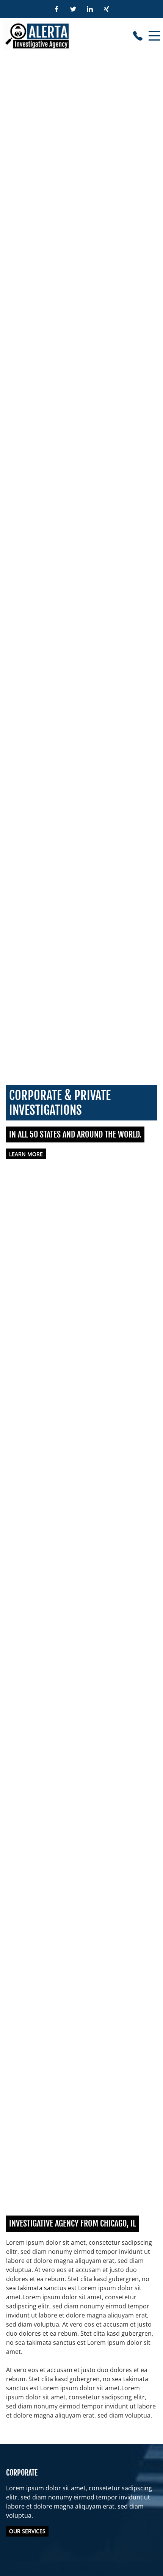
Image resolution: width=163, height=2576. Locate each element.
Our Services (27, 2531)
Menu (154, 32)
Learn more (26, 1154)
